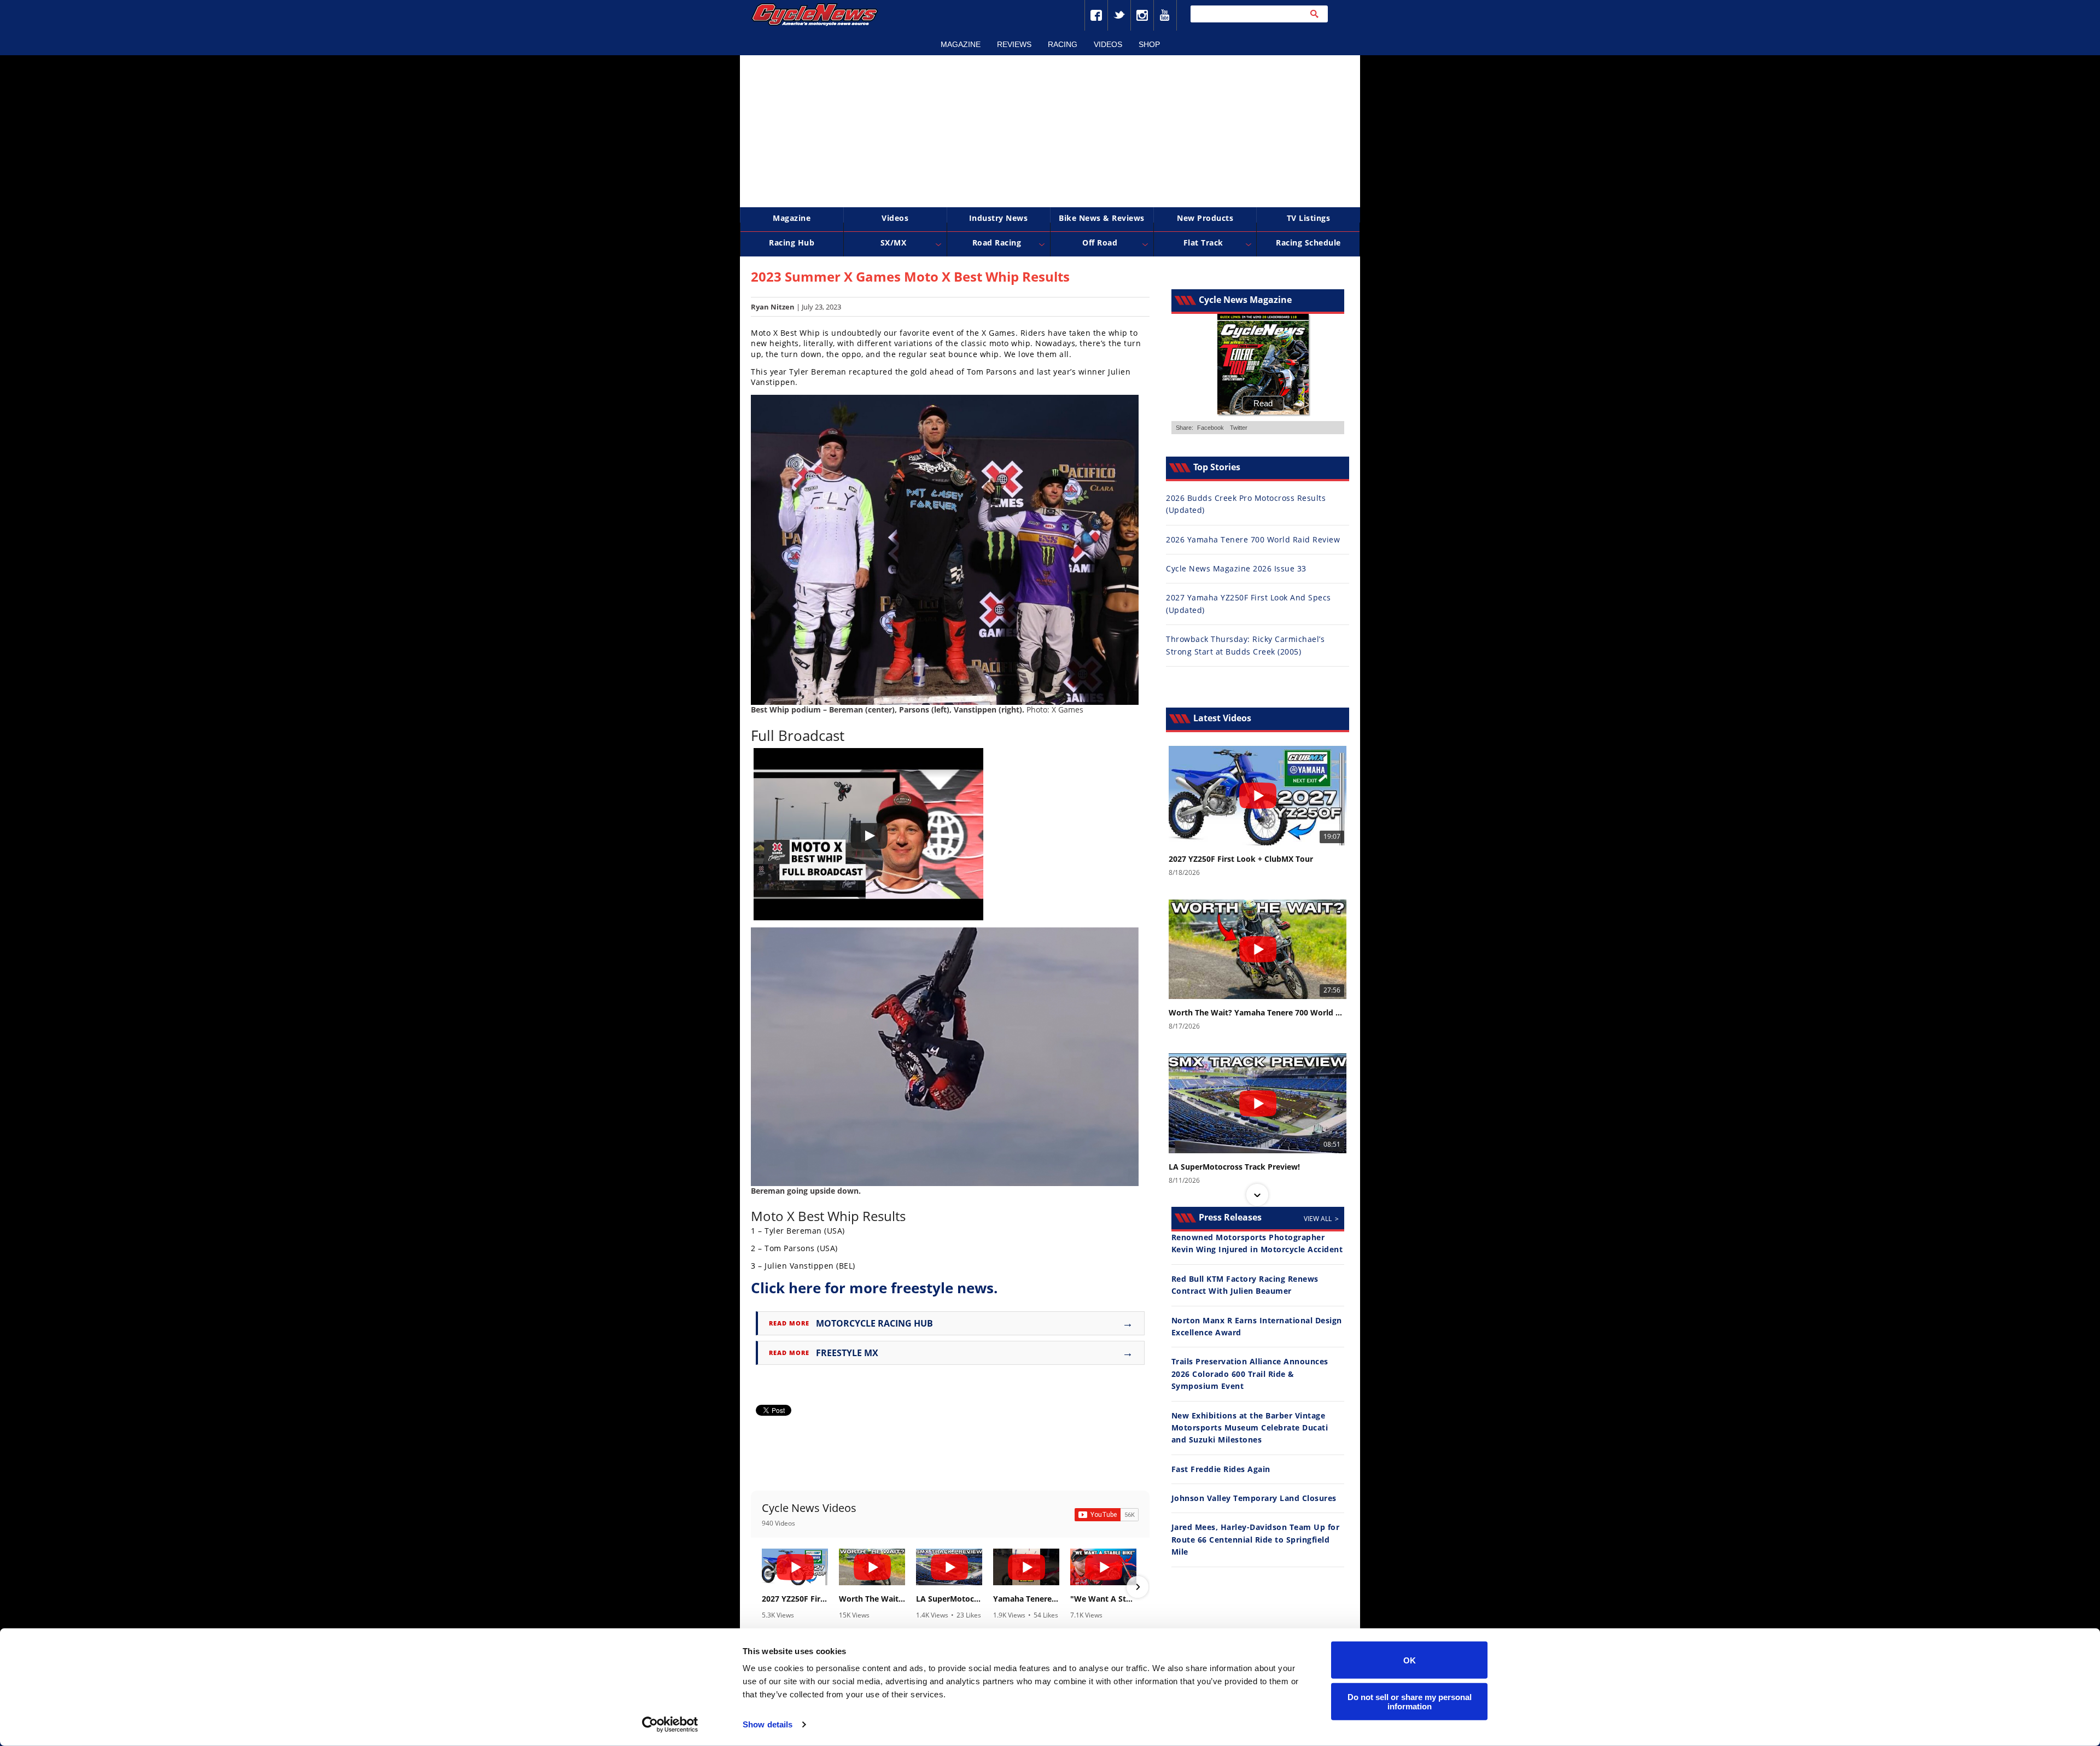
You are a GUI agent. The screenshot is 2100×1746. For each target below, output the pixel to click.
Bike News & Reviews (1102, 218)
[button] (763, 1587)
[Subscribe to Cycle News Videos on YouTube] (1107, 1515)
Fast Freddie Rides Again (1221, 1469)
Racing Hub (792, 243)
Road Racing (997, 243)
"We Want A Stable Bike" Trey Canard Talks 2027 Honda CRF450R (1103, 1599)
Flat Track (1203, 243)
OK (1410, 1660)
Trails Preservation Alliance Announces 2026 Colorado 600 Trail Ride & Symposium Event (1250, 1374)
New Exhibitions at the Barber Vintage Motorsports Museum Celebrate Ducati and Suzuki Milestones (1250, 1428)
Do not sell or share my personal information (1410, 1701)
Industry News (999, 218)
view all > (1321, 1219)
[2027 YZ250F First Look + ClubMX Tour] (795, 1567)
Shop (1149, 44)
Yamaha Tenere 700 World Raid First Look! (1026, 1599)
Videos (1108, 44)
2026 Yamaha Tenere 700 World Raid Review (1253, 539)
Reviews (1014, 44)
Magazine (961, 44)
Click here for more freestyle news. (874, 1288)
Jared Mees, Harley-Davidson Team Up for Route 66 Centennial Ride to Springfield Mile (1256, 1539)
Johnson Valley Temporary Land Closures (1254, 1498)
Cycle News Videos (809, 1508)
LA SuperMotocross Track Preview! (949, 1599)
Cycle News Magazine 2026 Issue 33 (1236, 568)
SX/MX (894, 243)
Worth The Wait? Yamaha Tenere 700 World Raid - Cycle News (872, 1599)
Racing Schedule (1308, 243)
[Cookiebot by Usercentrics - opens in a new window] (670, 1725)
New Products (1205, 218)
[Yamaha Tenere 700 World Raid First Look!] (1026, 1567)
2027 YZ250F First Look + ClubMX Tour (795, 1599)
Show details (768, 1724)
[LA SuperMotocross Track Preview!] (949, 1567)
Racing (1063, 44)
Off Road (1100, 243)
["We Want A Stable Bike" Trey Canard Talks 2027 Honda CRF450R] (1103, 1567)
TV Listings (1309, 218)
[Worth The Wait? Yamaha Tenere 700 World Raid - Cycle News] (872, 1567)
